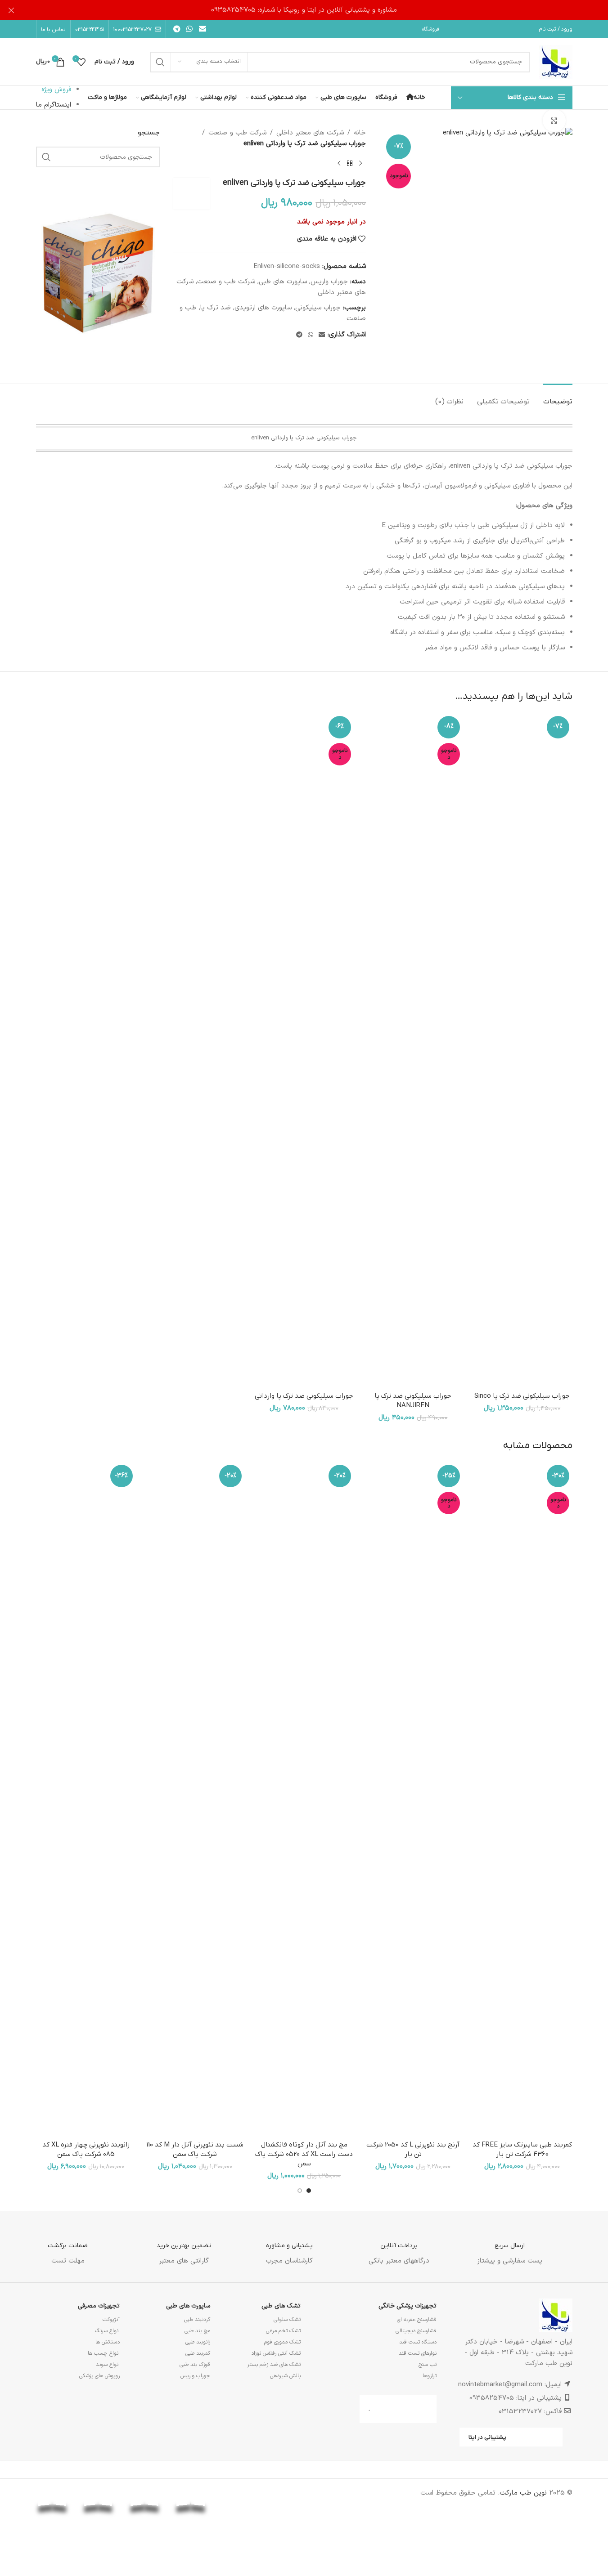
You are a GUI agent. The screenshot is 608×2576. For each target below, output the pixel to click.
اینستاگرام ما (54, 105)
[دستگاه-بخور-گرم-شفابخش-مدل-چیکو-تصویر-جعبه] (98, 272)
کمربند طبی (198, 2353)
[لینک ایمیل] (202, 29)
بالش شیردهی (285, 2376)
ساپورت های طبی (283, 282)
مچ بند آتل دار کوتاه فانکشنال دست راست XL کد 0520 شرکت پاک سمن (304, 2154)
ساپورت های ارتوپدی (263, 308)
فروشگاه (431, 29)
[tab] (558, 397)
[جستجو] (160, 62)
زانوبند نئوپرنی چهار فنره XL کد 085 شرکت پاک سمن (86, 2149)
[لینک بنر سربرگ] (304, 10)
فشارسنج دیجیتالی (416, 2331)
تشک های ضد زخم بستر (274, 2365)
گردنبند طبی (197, 2320)
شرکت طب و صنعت (237, 133)
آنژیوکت (111, 2320)
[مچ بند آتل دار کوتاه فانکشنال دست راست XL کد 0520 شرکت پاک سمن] (304, 1799)
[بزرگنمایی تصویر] (554, 121)
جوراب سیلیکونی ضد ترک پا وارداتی (304, 1396)
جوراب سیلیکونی (318, 308)
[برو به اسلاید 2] (300, 2191)
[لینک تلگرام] (177, 29)
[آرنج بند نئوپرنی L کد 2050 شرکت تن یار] (413, 1799)
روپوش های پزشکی (99, 2376)
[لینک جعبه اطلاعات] (510, 2247)
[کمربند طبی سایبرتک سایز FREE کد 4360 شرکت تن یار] (522, 1799)
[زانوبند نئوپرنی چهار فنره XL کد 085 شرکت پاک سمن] (86, 1799)
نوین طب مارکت (523, 2493)
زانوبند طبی (198, 2342)
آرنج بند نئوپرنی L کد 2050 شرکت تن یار (413, 2149)
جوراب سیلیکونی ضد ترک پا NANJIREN (413, 1401)
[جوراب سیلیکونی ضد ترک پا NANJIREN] (413, 1050)
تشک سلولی (287, 2320)
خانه (360, 133)
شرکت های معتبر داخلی (310, 133)
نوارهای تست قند (418, 2353)
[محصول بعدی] (339, 164)
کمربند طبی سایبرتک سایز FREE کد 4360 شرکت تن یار (522, 2149)
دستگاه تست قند (418, 2342)
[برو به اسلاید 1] (309, 2191)
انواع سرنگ (107, 2331)
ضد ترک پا (216, 308)
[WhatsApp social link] (190, 29)
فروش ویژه (56, 90)
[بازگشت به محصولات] (350, 164)
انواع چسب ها (104, 2353)
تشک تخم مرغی (283, 2331)
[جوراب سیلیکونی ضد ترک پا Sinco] (522, 1050)
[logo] (237, 2493)
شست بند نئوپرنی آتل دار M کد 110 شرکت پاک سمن (195, 2149)
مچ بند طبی (197, 2331)
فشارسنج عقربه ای (417, 2320)
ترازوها (430, 2376)
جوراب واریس (329, 282)
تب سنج (428, 2365)
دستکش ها (108, 2342)
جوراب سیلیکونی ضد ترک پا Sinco (522, 1396)
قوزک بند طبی (195, 2365)
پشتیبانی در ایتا (487, 2437)
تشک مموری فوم (282, 2342)
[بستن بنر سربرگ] (11, 10)
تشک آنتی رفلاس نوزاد (276, 2353)
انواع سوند (108, 2365)
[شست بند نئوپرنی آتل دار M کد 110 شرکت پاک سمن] (195, 1799)
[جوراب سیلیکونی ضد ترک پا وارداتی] (304, 1050)
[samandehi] (283, 2497)
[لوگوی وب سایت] (556, 62)
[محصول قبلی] (360, 164)
